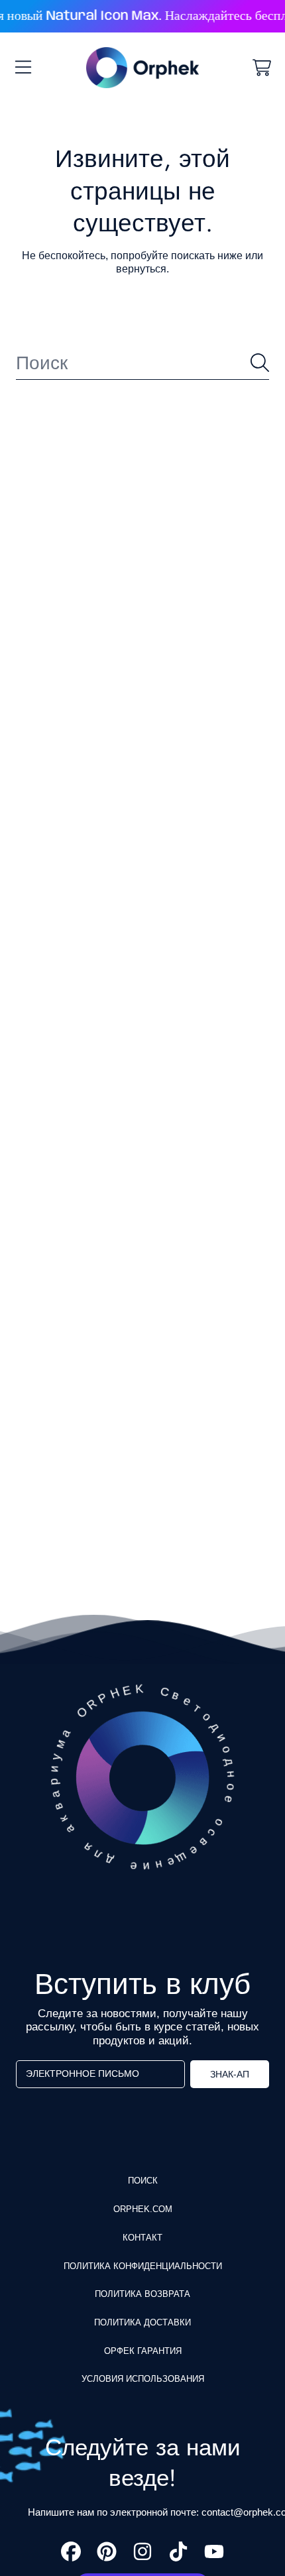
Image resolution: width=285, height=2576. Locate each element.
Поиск (143, 2181)
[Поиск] (260, 363)
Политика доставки (142, 2322)
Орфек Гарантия (143, 2351)
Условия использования (143, 2379)
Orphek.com (143, 2209)
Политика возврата (142, 2294)
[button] (23, 68)
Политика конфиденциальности (143, 2266)
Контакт (142, 2238)
